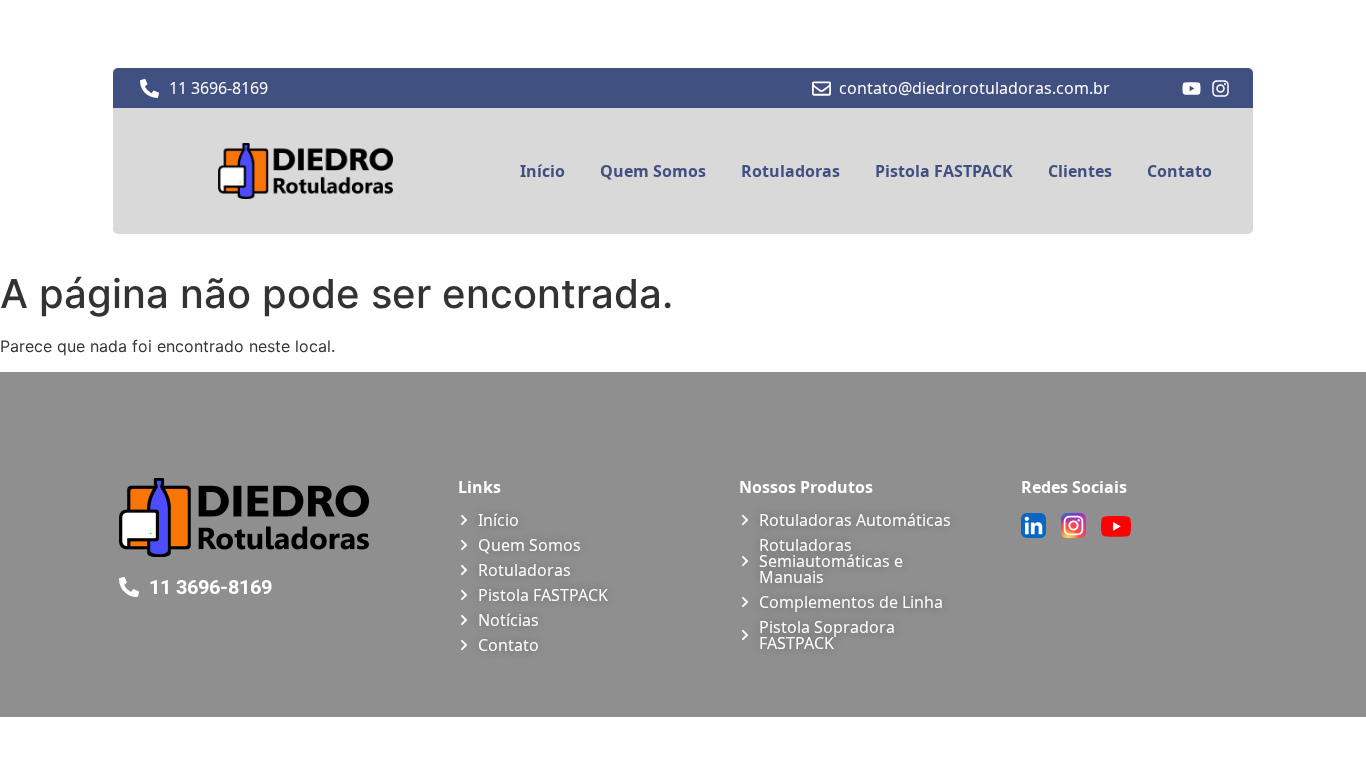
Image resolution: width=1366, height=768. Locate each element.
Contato (1179, 171)
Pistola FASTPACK (944, 171)
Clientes (1080, 171)
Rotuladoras (790, 171)
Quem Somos (653, 171)
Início (542, 171)
